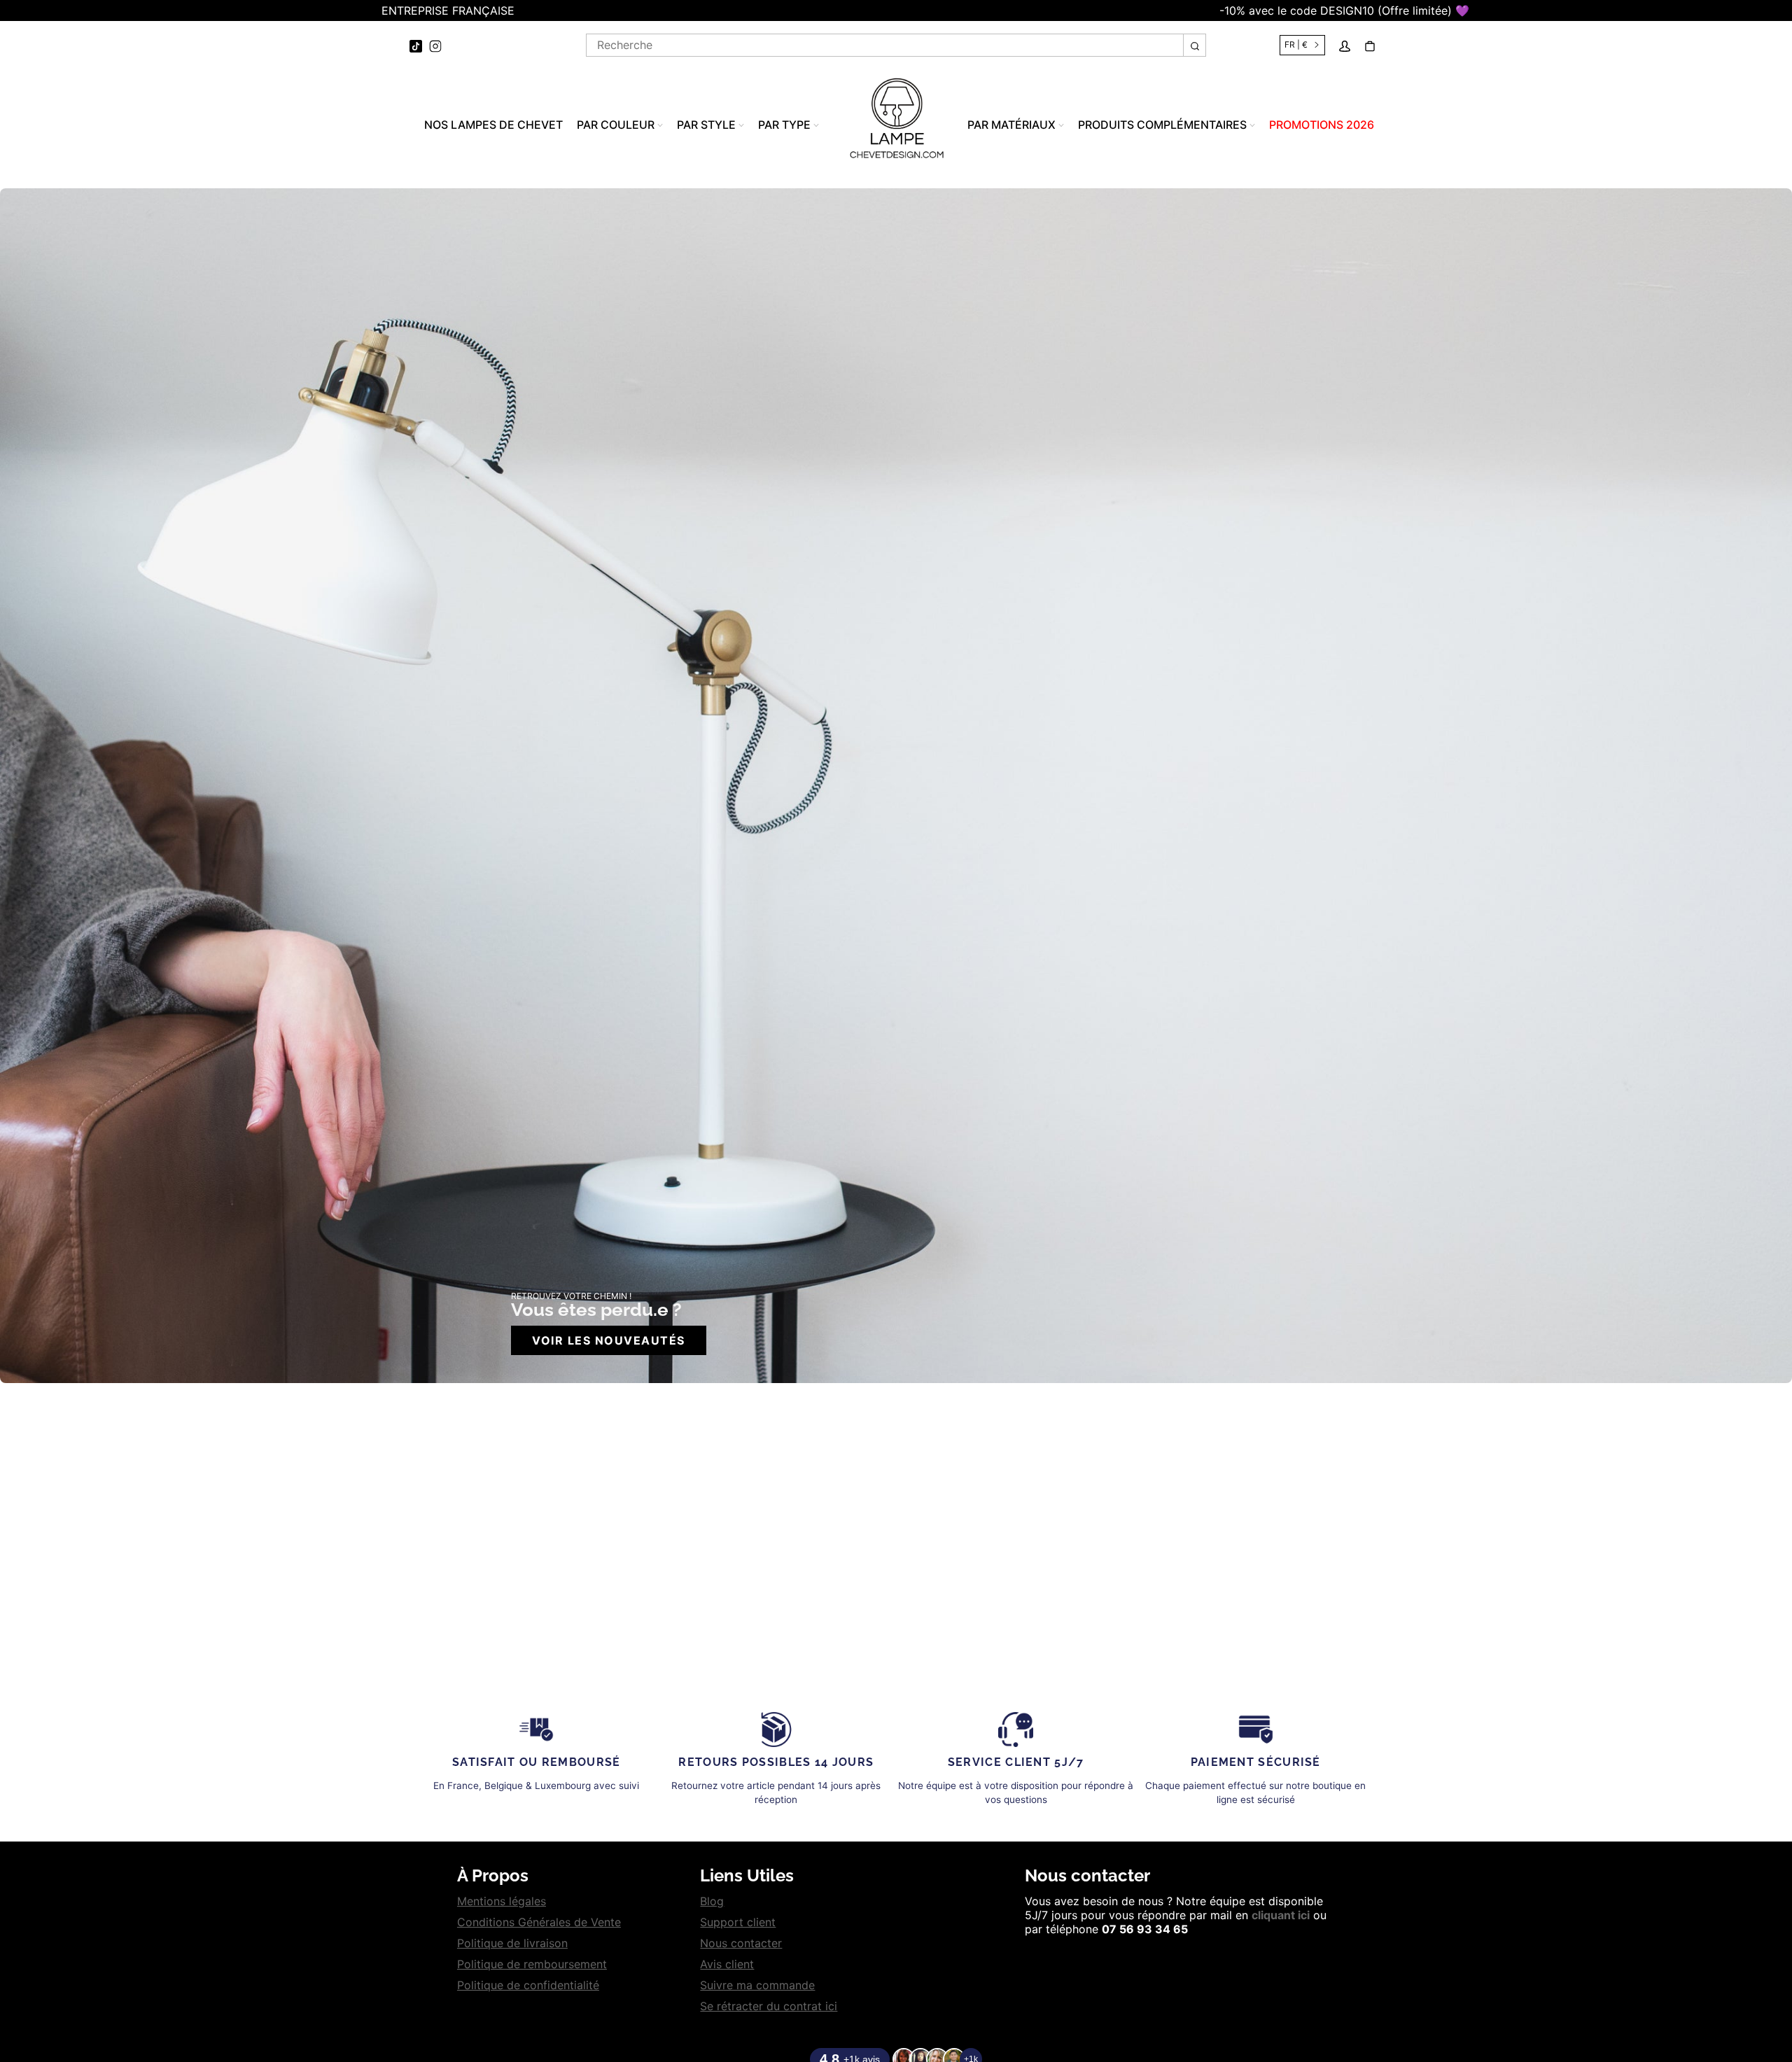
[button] (7, 10)
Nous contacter (741, 1943)
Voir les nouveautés (609, 1340)
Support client (738, 1922)
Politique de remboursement (532, 1964)
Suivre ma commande (757, 1985)
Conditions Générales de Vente (539, 1922)
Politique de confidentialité (528, 1985)
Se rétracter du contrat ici (769, 2006)
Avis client (727, 1964)
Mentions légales (502, 1901)
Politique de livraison (512, 1943)
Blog (712, 1901)
